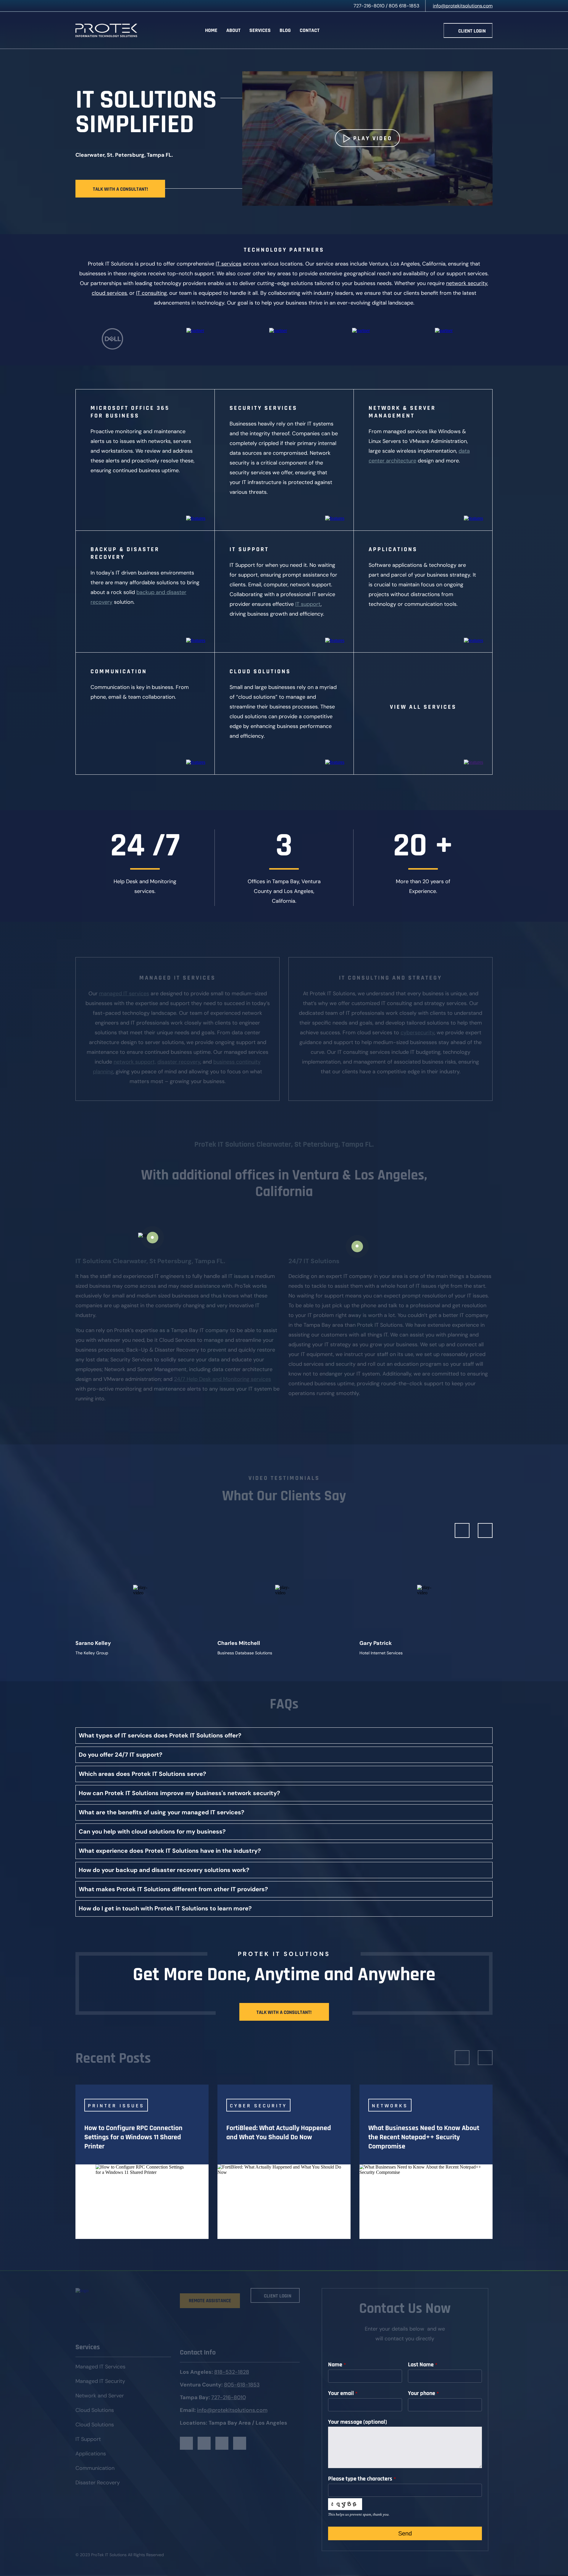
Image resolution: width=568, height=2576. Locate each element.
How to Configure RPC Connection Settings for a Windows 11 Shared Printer (133, 2137)
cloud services (109, 293)
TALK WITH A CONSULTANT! (120, 189)
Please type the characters (362, 2479)
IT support (308, 604)
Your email (343, 2393)
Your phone (423, 2393)
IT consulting (151, 293)
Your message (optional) (358, 2422)
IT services (229, 264)
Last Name (423, 2365)
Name (337, 2365)
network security (467, 283)
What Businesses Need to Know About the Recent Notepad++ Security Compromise (424, 2137)
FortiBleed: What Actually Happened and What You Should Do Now (279, 2133)
